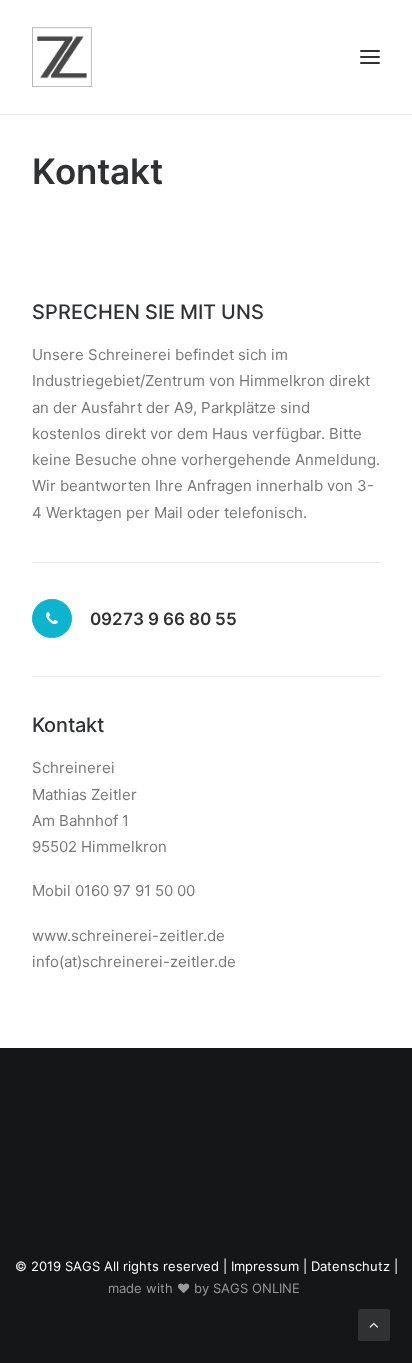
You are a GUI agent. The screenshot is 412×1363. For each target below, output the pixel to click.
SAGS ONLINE (256, 1288)
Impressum (265, 1266)
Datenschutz (350, 1266)
